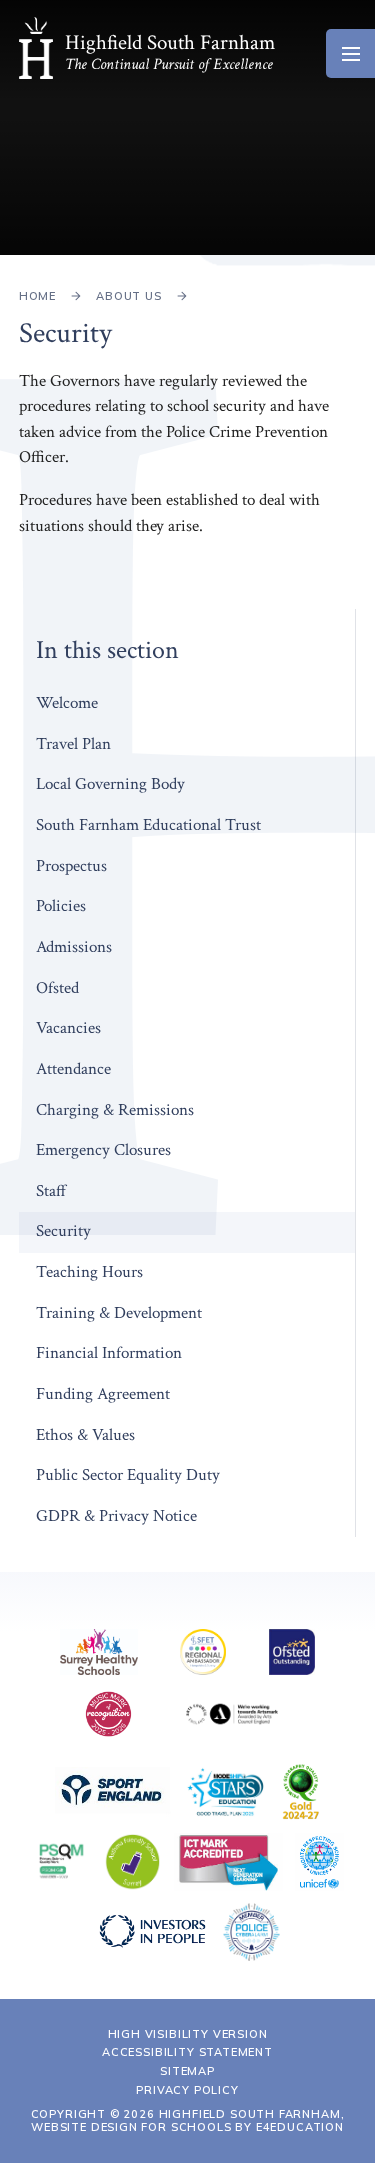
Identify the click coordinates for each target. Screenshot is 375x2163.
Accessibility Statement (187, 2052)
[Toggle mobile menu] (350, 53)
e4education (300, 2127)
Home (37, 296)
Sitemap (187, 2071)
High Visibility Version (188, 2034)
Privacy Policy (187, 2090)
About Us (129, 296)
